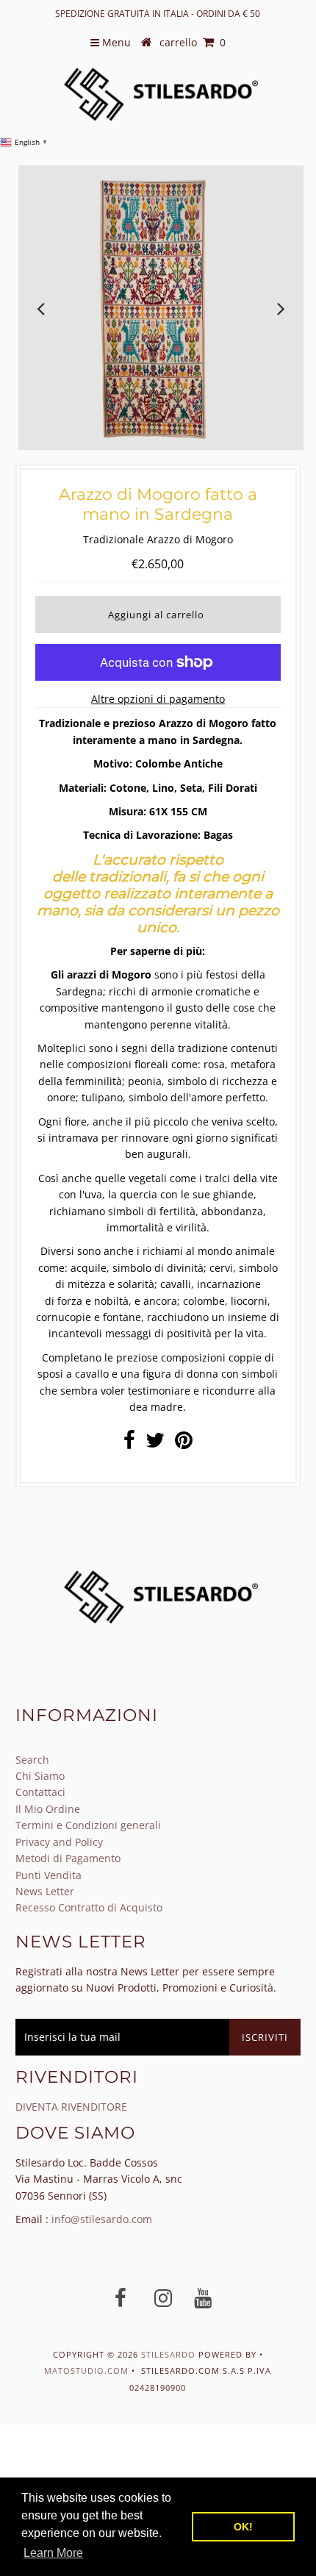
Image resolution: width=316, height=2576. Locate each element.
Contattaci (40, 1792)
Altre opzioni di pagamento (158, 699)
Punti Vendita (49, 1875)
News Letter (45, 1891)
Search (32, 1760)
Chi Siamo (40, 1776)
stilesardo (170, 2354)
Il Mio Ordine (48, 1809)
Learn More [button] (53, 2553)
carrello (193, 42)
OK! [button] (243, 2527)
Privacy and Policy (59, 1842)
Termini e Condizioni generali (88, 1825)
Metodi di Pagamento (68, 1858)
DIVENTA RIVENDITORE (71, 2107)
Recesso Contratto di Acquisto (89, 1907)
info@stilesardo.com (102, 2219)
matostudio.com (86, 2371)
